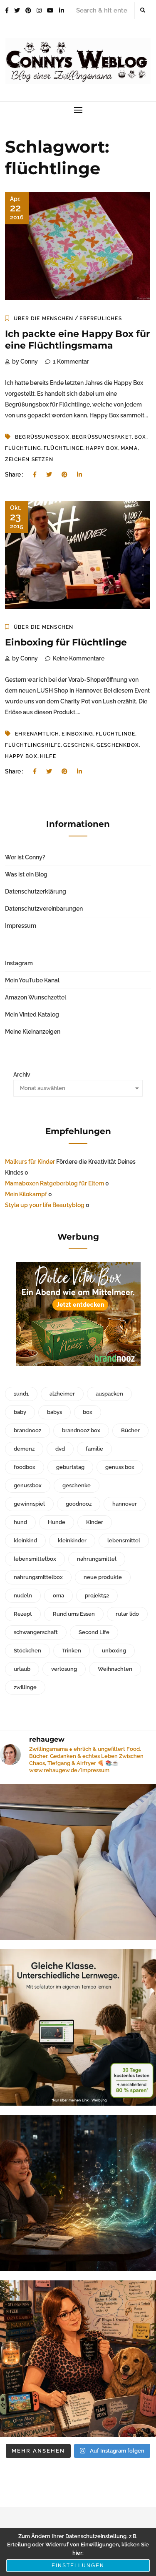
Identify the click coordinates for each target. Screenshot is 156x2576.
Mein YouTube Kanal (32, 980)
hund (20, 1522)
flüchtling (23, 448)
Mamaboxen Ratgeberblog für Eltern (54, 1183)
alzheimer (62, 1394)
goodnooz (79, 1504)
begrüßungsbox (42, 437)
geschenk (79, 745)
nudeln (23, 1596)
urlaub (22, 1669)
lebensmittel (124, 1540)
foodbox (25, 1467)
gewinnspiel (29, 1504)
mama (129, 448)
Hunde (57, 1522)
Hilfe (48, 756)
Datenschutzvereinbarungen (44, 909)
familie (94, 1449)
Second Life (94, 1632)
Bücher (130, 1430)
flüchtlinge (63, 448)
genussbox (28, 1485)
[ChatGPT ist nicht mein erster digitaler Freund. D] (78, 2193)
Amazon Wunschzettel (36, 997)
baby (20, 1412)
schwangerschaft (36, 1632)
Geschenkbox (118, 745)
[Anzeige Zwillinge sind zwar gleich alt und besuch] (78, 2027)
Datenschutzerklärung (36, 891)
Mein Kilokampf (26, 1194)
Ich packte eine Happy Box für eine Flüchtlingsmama (77, 340)
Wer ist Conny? (25, 857)
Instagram (19, 963)
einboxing (77, 734)
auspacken (109, 1394)
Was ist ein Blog (26, 874)
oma (58, 1596)
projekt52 (97, 1596)
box (140, 437)
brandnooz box (81, 1430)
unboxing (114, 1651)
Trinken (72, 1651)
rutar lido (127, 1614)
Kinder (95, 1522)
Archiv (22, 1075)
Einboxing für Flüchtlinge (66, 642)
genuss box (120, 1467)
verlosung (64, 1669)
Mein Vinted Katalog (32, 1014)
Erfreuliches (100, 319)
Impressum (21, 926)
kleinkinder (72, 1540)
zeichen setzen (29, 459)
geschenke (77, 1485)
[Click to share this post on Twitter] (49, 475)
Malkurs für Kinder (30, 1162)
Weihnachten (115, 1669)
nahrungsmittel (97, 1559)
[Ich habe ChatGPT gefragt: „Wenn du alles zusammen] (78, 2359)
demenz (24, 1449)
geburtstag (70, 1467)
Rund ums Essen (74, 1614)
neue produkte (103, 1577)
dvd (60, 1449)
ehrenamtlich (37, 734)
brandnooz (27, 1430)
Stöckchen (27, 1651)
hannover (125, 1504)
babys (54, 1412)
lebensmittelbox (35, 1559)
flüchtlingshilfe (33, 745)
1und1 (21, 1394)
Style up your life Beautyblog (45, 1205)
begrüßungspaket (102, 437)
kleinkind (25, 1540)
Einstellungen (78, 2566)
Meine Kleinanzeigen (33, 1032)
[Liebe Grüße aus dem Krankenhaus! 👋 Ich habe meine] (78, 1862)
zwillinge (25, 1687)
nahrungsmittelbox (38, 1577)
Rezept (23, 1614)
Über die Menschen (43, 319)
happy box (102, 448)
